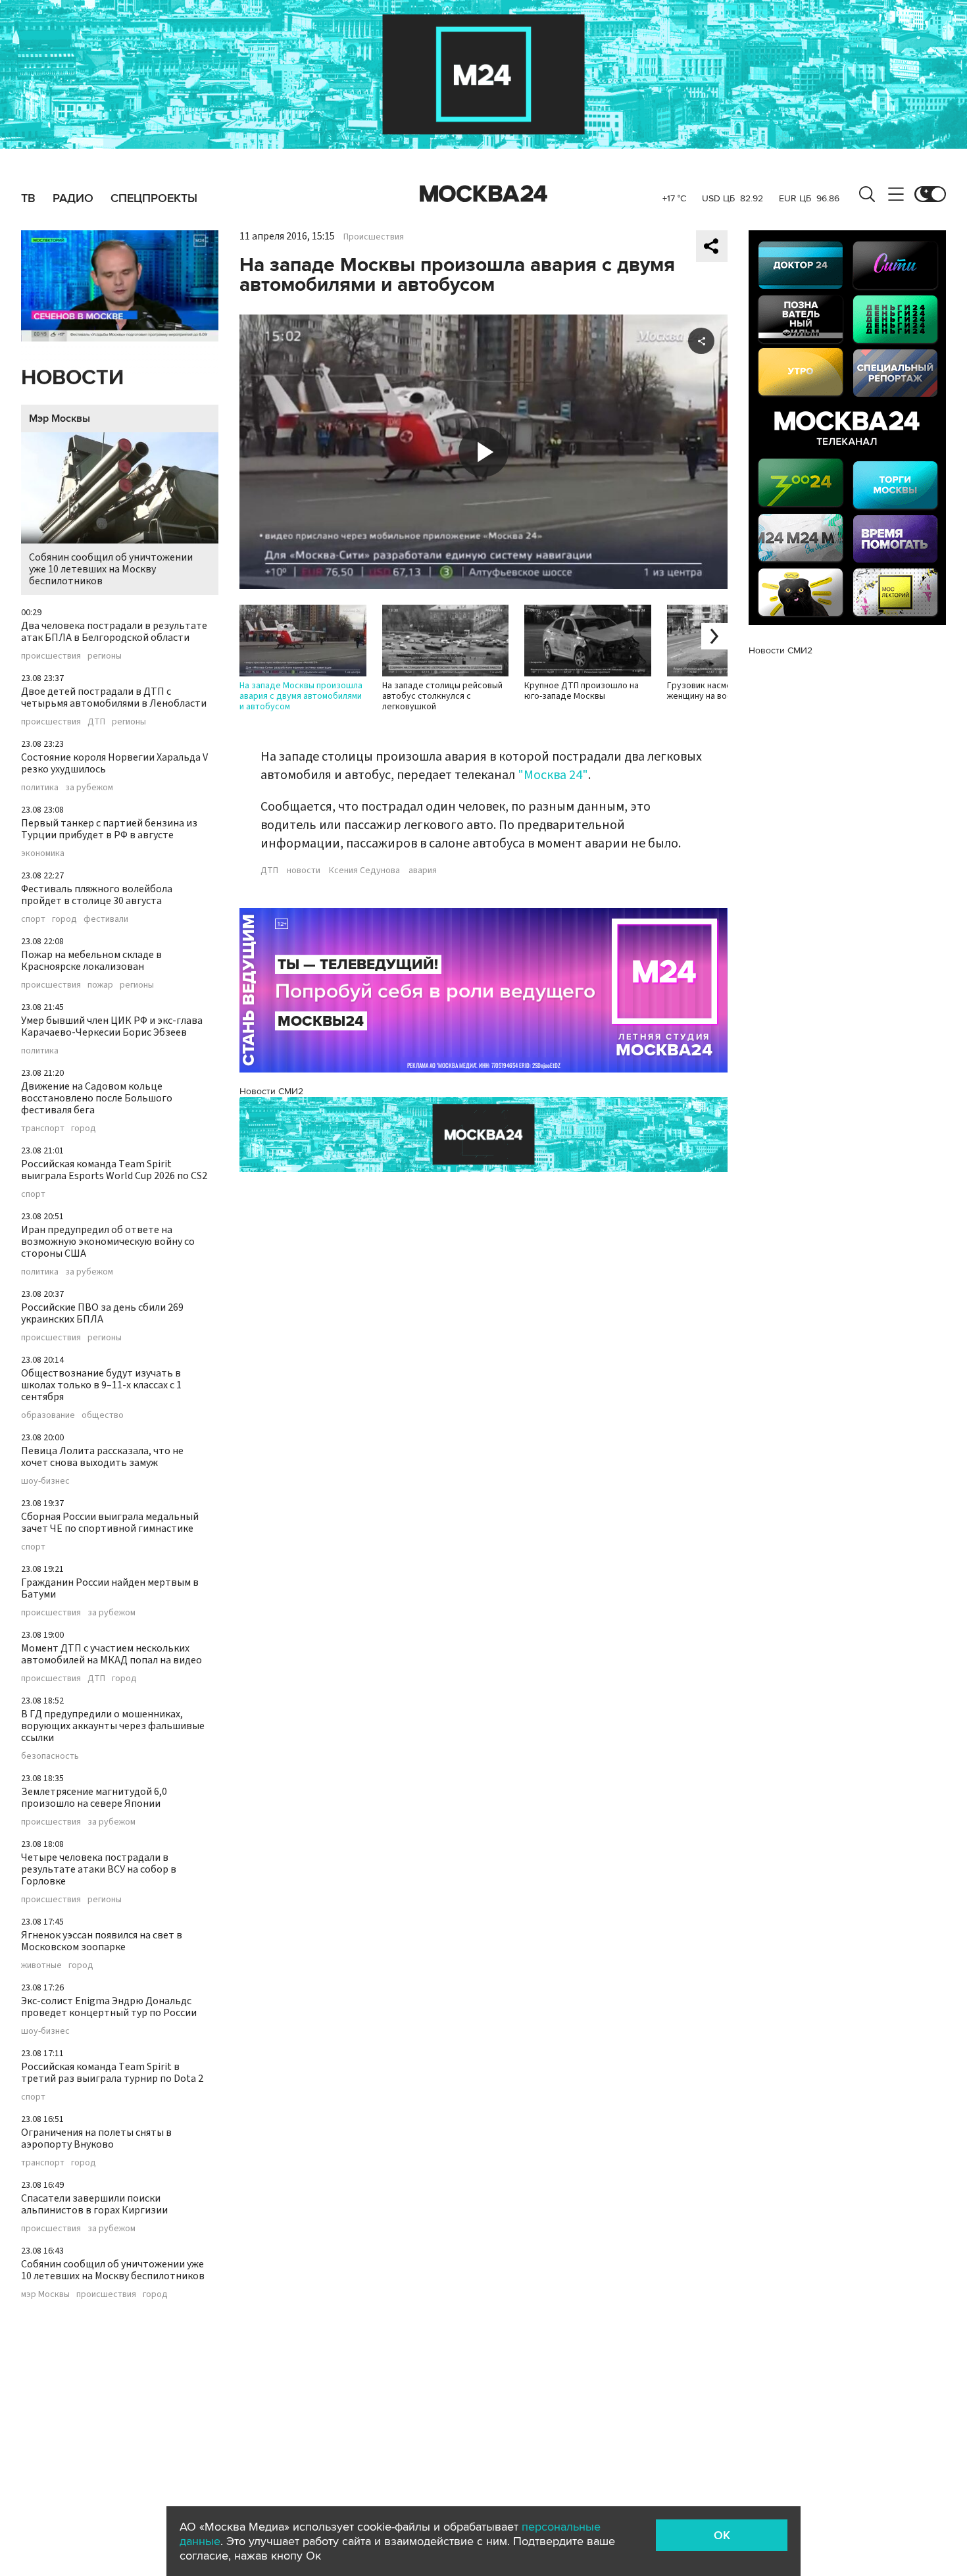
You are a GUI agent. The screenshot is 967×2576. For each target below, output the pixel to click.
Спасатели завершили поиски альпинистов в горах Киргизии (94, 2204)
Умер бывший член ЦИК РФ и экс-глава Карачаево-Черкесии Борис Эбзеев (112, 1026)
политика (40, 788)
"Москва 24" (553, 775)
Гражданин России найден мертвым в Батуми (110, 1588)
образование (48, 1415)
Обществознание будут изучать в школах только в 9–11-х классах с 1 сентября (101, 1385)
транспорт (43, 1128)
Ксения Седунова (364, 871)
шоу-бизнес (45, 1481)
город (64, 919)
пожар (100, 985)
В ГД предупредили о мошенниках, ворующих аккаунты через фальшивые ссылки (113, 1726)
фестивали (106, 919)
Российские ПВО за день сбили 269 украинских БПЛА (102, 1313)
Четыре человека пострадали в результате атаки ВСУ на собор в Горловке (99, 1869)
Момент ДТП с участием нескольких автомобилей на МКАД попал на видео (112, 1654)
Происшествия (374, 237)
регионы (105, 656)
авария (423, 871)
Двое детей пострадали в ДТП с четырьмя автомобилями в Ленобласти (114, 697)
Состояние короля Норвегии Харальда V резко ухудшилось (114, 763)
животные (41, 1965)
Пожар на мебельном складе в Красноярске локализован (91, 961)
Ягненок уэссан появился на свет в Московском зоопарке (102, 1941)
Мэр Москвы (60, 418)
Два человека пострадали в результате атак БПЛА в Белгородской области (114, 632)
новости (304, 871)
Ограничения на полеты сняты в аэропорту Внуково (96, 2138)
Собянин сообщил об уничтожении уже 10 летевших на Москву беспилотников (111, 569)
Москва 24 (484, 194)
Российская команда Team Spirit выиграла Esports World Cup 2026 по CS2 (114, 1170)
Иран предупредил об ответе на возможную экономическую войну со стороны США (108, 1242)
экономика (43, 853)
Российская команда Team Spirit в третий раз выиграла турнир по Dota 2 (112, 2073)
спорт (33, 919)
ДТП (96, 722)
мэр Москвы (45, 2294)
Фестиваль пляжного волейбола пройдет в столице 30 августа (97, 895)
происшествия (51, 656)
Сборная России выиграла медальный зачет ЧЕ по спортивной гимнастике (110, 1523)
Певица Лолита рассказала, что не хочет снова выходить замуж (102, 1457)
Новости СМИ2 (271, 1091)
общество (103, 1415)
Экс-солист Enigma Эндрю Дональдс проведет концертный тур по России (109, 2007)
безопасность (50, 1756)
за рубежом (89, 788)
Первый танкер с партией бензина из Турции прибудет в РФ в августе (109, 829)
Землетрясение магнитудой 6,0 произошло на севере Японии (94, 1798)
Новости (72, 378)
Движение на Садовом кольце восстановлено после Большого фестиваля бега (97, 1098)
